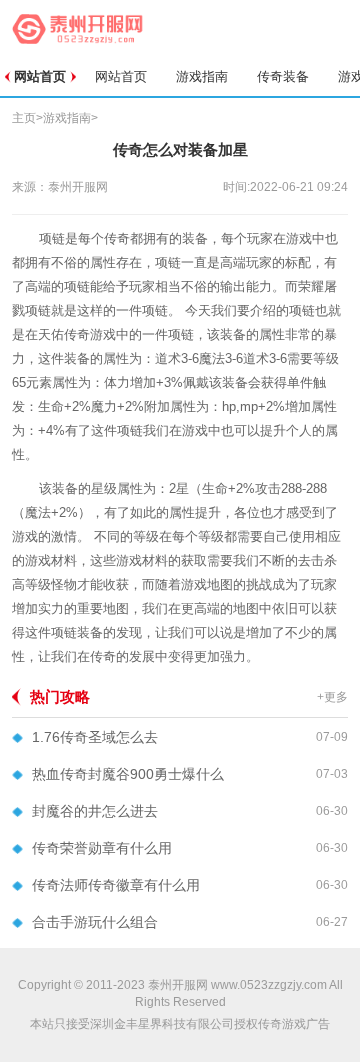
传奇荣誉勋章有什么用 (102, 848)
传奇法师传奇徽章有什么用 (116, 885)
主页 (24, 118)
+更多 (332, 697)
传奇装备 (283, 76)
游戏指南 (202, 76)
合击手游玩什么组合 (95, 922)
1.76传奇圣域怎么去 (95, 737)
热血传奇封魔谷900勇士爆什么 (128, 774)
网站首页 (40, 76)
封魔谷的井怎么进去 (95, 811)
